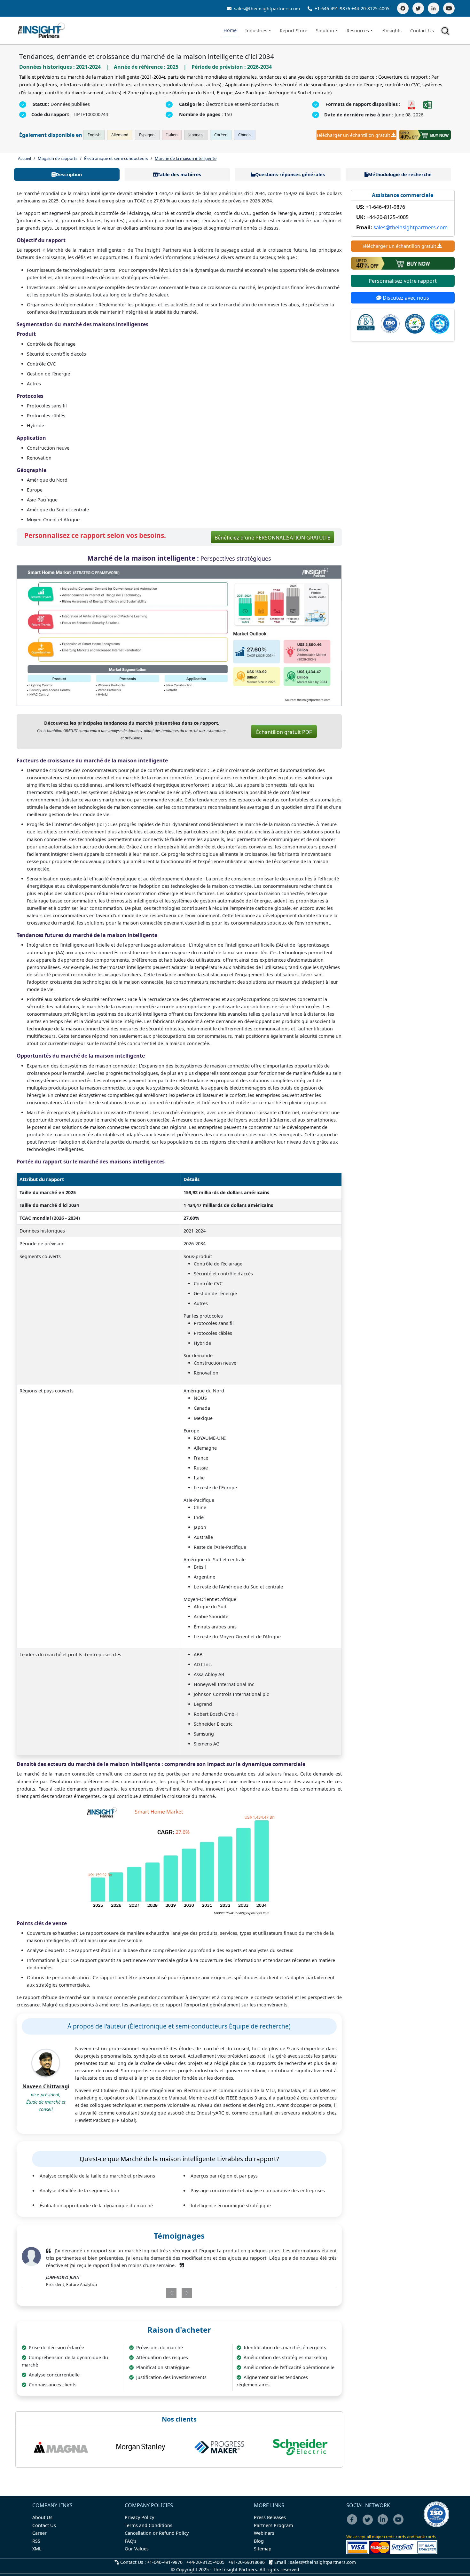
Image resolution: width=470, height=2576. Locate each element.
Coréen (221, 135)
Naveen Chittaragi (46, 2086)
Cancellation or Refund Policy (157, 2533)
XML (37, 2549)
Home (230, 30)
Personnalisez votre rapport (403, 281)
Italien (172, 135)
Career (39, 2533)
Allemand (120, 135)
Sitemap (263, 2549)
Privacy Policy (139, 2517)
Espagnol (147, 135)
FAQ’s (131, 2541)
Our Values (137, 2549)
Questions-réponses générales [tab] (290, 174)
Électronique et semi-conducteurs (116, 158)
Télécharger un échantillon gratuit (353, 135)
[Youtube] (400, 2524)
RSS (36, 2541)
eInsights (392, 31)
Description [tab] (69, 174)
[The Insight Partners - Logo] (42, 31)
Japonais (196, 135)
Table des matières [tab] (179, 174)
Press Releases (270, 2517)
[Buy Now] (425, 135)
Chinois (245, 135)
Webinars (264, 2533)
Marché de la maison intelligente (186, 158)
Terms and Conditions (149, 2525)
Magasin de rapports (58, 158)
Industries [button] (256, 31)
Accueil (24, 158)
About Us (42, 2517)
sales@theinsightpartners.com (266, 8)
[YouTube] (449, 8)
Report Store (294, 31)
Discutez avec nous (405, 298)
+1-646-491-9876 (332, 8)
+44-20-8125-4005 (370, 8)
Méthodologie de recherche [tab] (400, 174)
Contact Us (422, 31)
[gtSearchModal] (446, 32)
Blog (259, 2541)
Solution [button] (325, 31)
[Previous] (153, 2293)
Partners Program (273, 2525)
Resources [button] (358, 31)
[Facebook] (403, 8)
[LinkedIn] (434, 8)
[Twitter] (418, 8)
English (94, 135)
